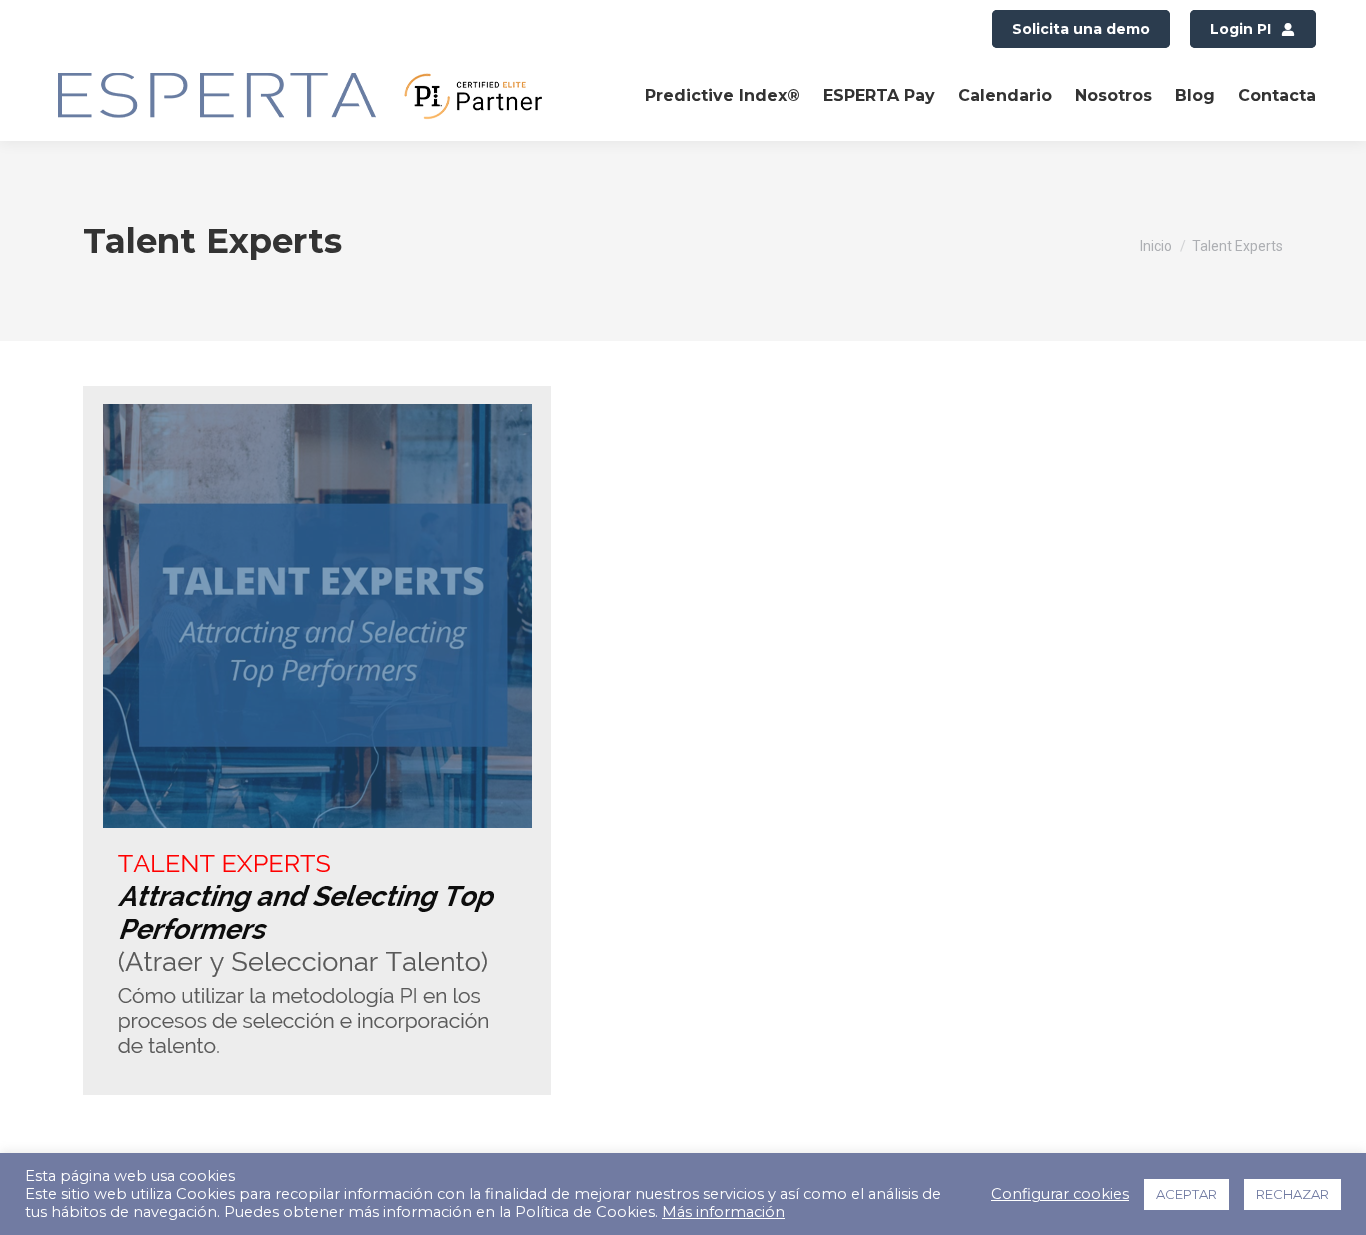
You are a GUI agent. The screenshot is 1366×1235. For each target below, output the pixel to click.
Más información (723, 1212)
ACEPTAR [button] (1186, 1194)
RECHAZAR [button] (1292, 1194)
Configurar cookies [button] (1060, 1194)
